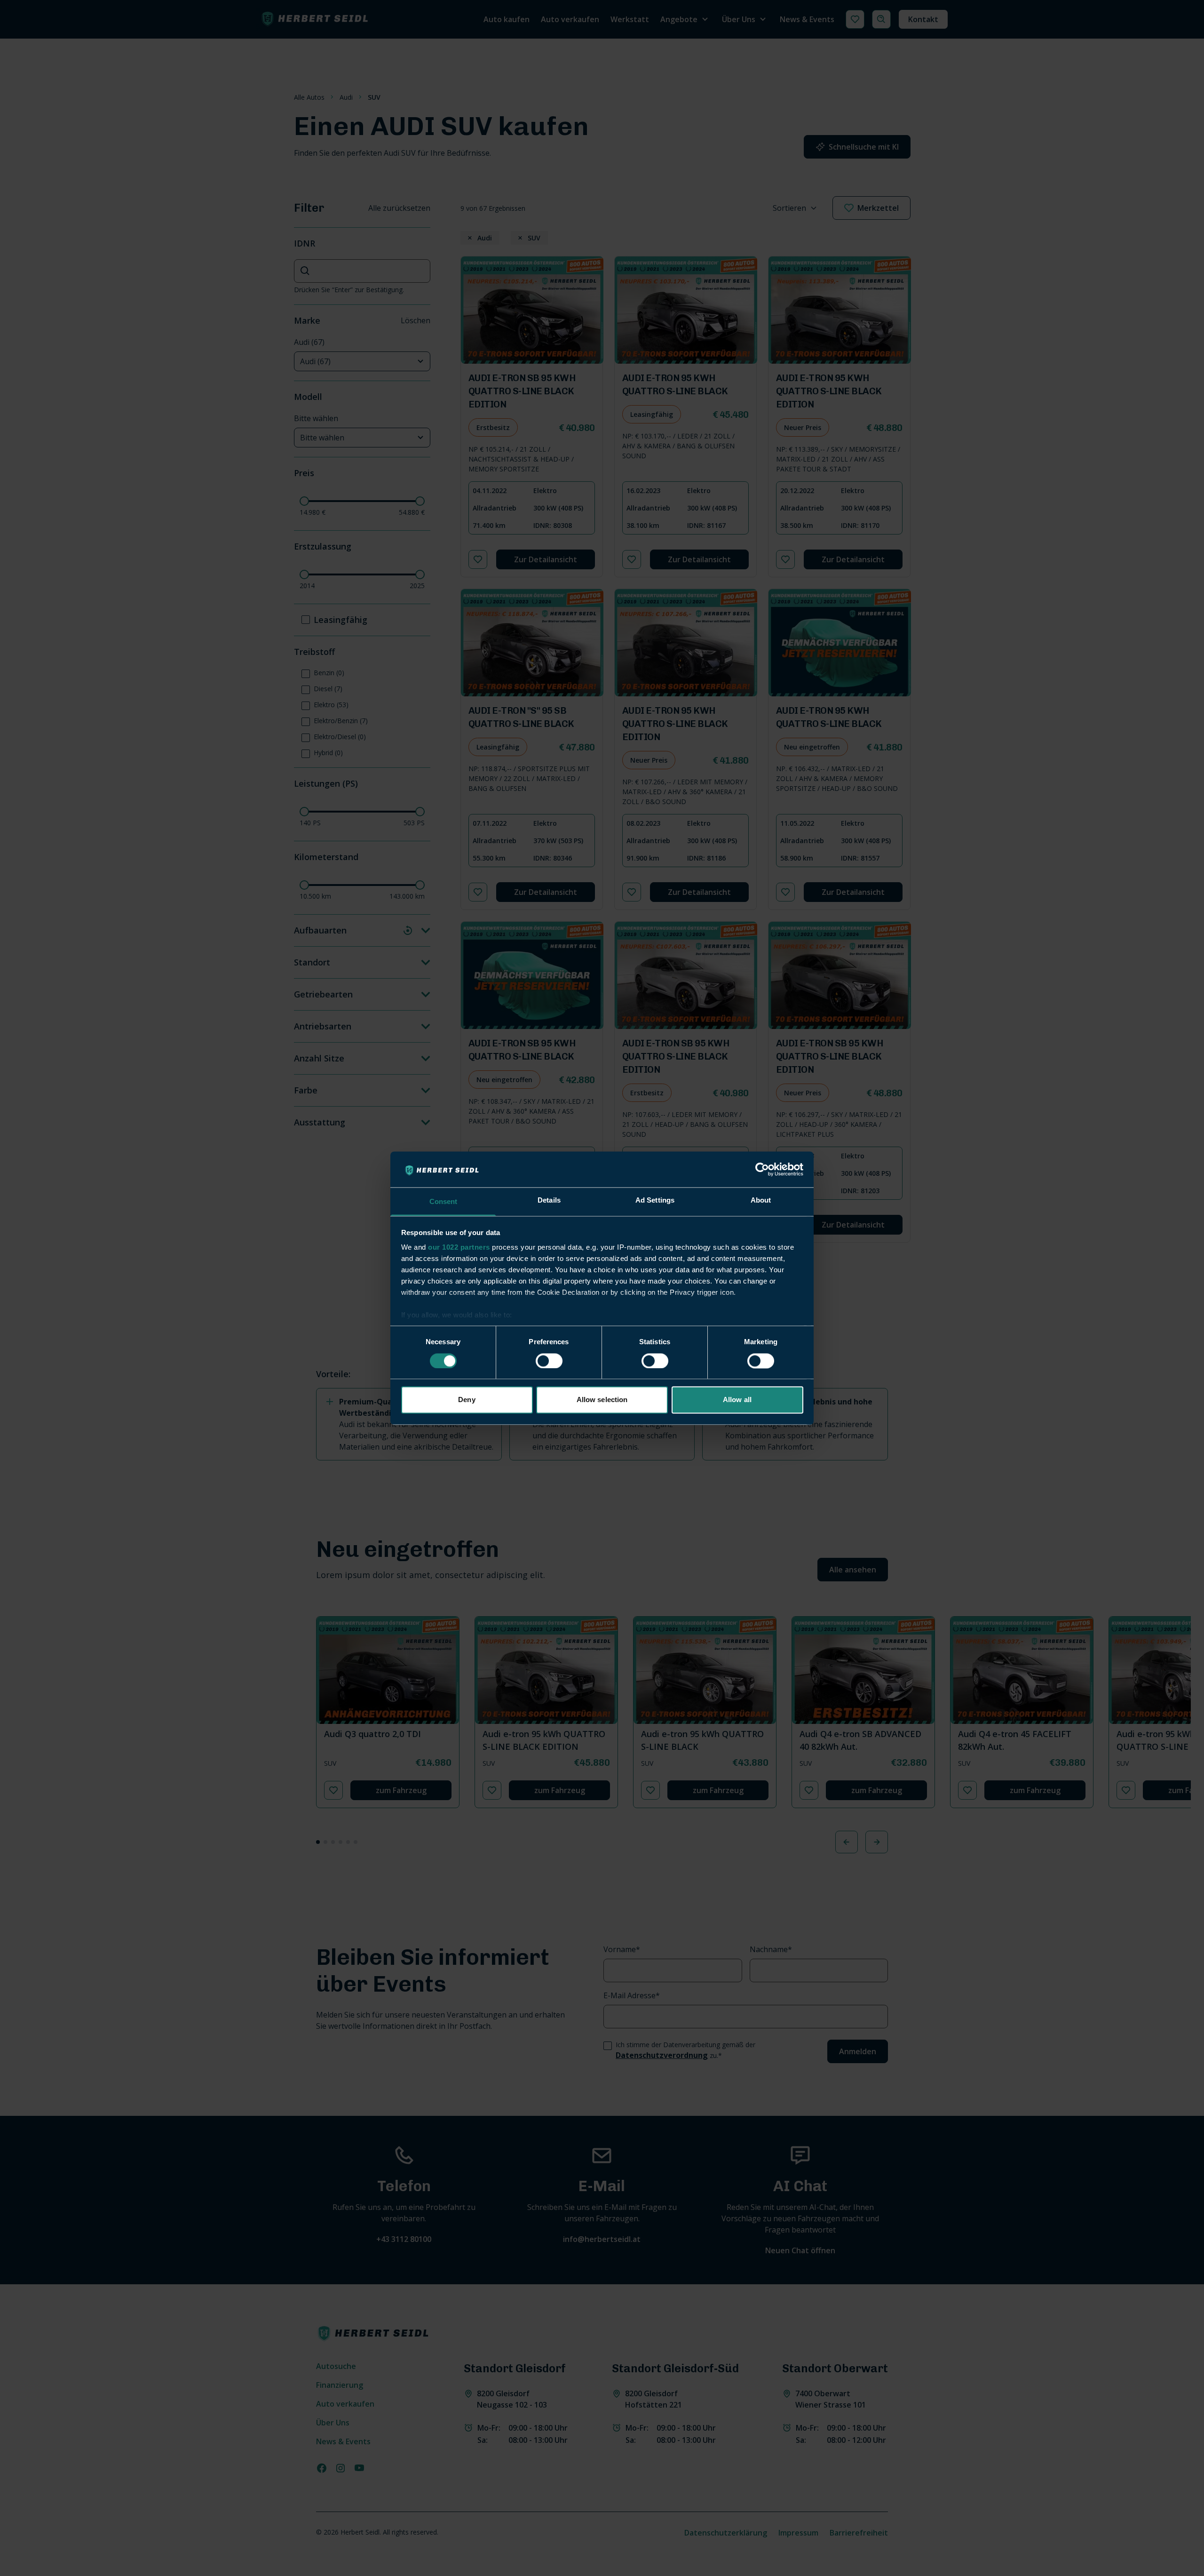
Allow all (737, 1400)
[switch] (549, 1361)
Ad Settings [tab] (655, 1200)
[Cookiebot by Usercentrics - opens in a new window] (762, 1169)
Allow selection (602, 1400)
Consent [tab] (444, 1202)
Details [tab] (549, 1200)
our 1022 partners (459, 1248)
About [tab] (761, 1200)
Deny (467, 1400)
